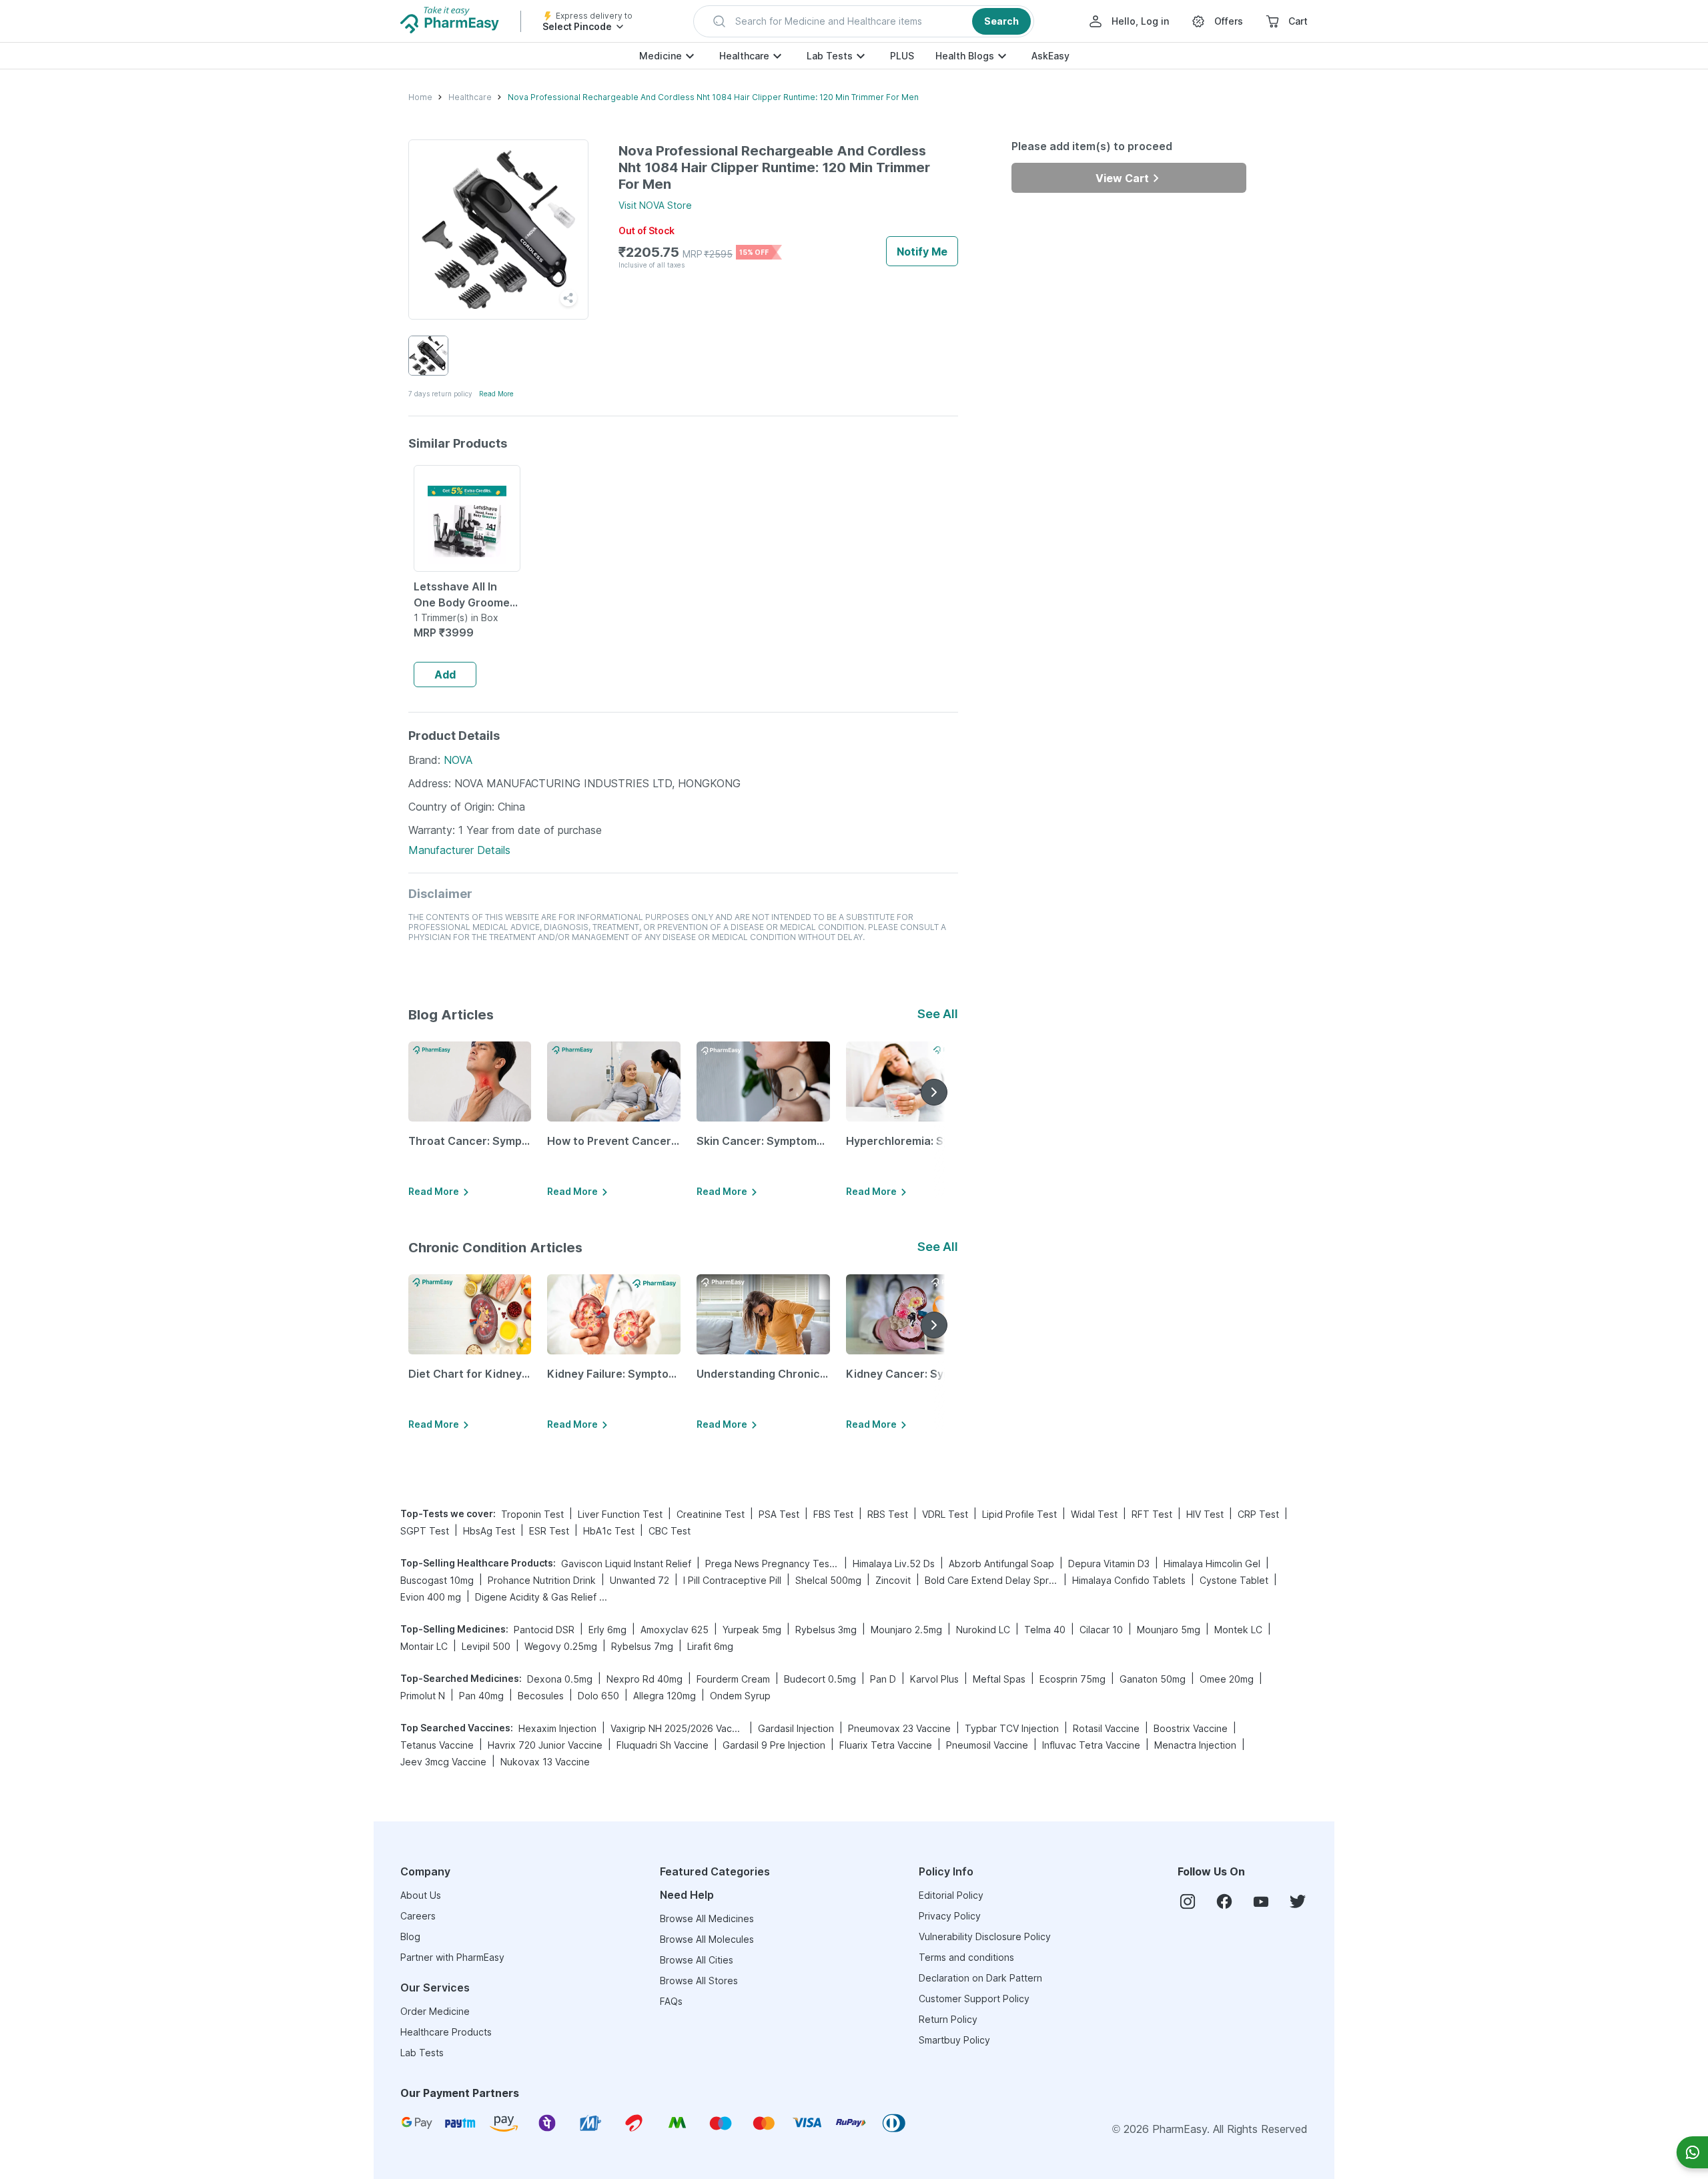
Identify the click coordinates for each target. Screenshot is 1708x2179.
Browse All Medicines (707, 1918)
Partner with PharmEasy (452, 1957)
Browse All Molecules (707, 1939)
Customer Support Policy (974, 1999)
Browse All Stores (699, 1981)
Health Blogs (965, 56)
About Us (421, 1895)
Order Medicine (435, 2011)
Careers (418, 1916)
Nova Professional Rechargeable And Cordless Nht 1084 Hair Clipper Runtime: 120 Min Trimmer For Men (713, 97)
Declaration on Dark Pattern (980, 1978)
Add (445, 675)
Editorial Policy (951, 1895)
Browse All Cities (697, 1960)
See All (938, 1014)
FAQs (671, 2001)
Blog (410, 1936)
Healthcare (744, 56)
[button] (864, 21)
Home (420, 97)
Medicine (661, 56)
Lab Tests (830, 56)
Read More (496, 394)
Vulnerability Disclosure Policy (985, 1936)
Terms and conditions (966, 1957)
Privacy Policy (950, 1916)
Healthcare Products (446, 2032)
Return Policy (948, 2019)
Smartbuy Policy (954, 2040)
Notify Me (922, 252)
